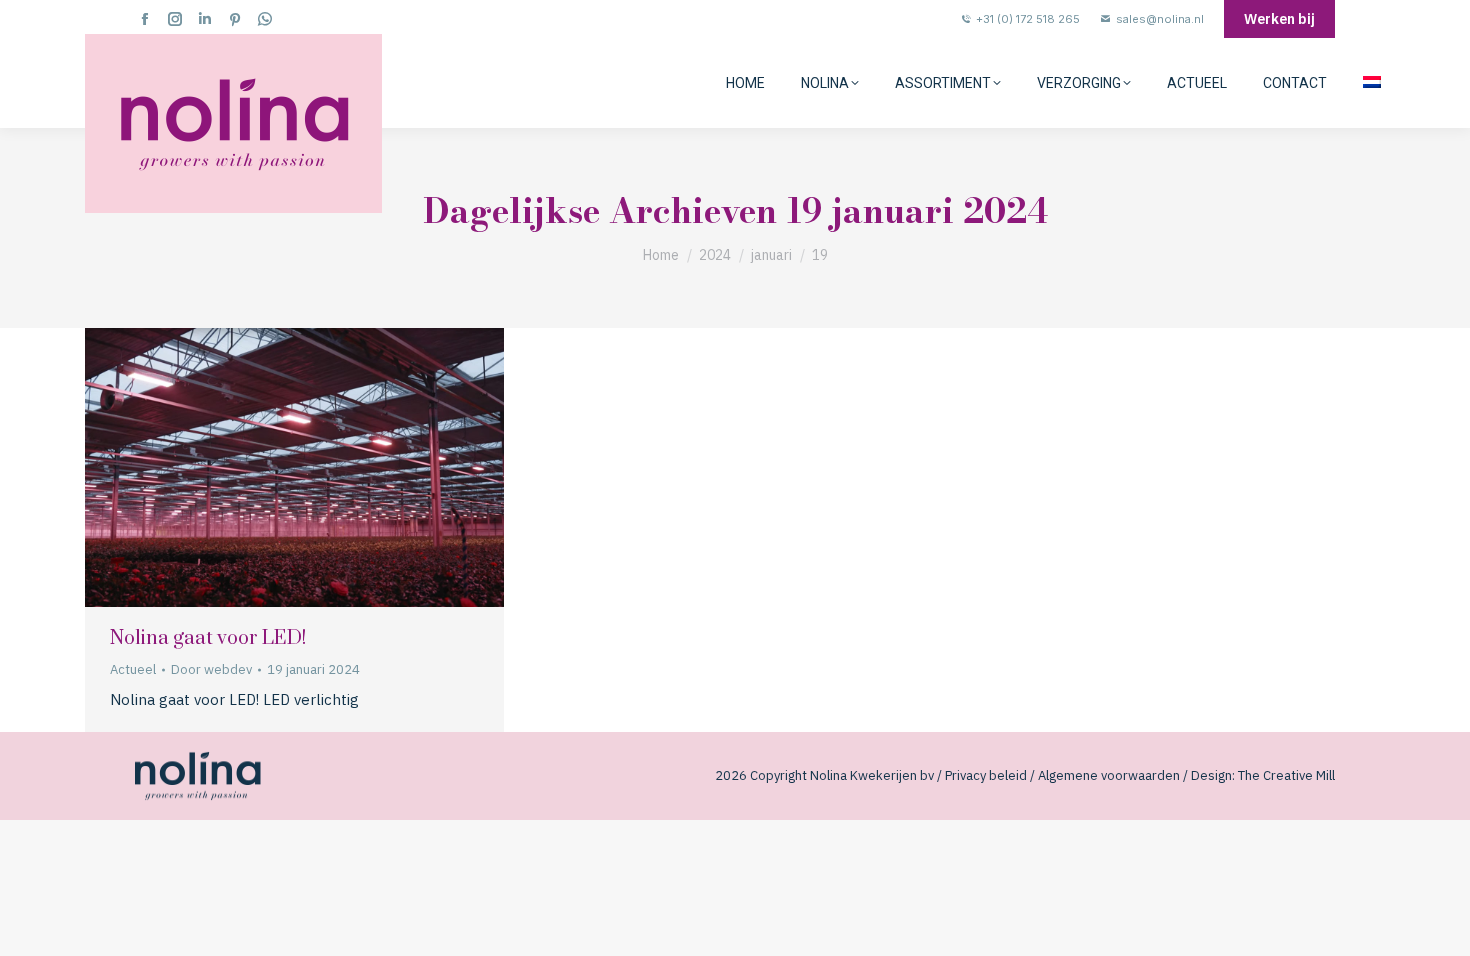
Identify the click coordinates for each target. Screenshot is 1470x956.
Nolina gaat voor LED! (208, 638)
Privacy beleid (986, 775)
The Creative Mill (1286, 775)
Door (211, 669)
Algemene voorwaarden (1109, 775)
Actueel (133, 669)
